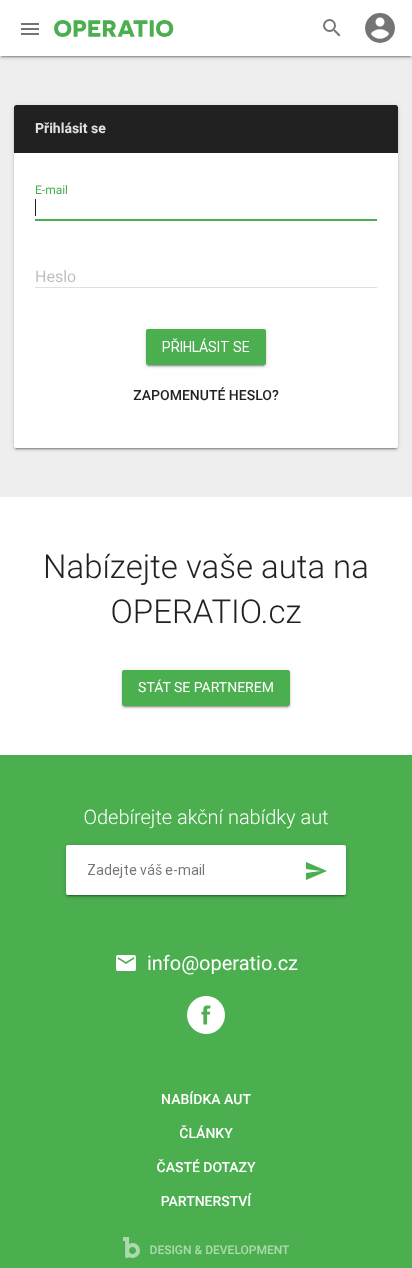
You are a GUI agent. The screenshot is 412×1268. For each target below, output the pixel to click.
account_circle (380, 28)
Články (205, 1134)
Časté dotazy (206, 1168)
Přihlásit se (206, 347)
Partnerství (206, 1202)
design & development (218, 1250)
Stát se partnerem (206, 688)
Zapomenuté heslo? (206, 396)
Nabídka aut (206, 1100)
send (316, 871)
